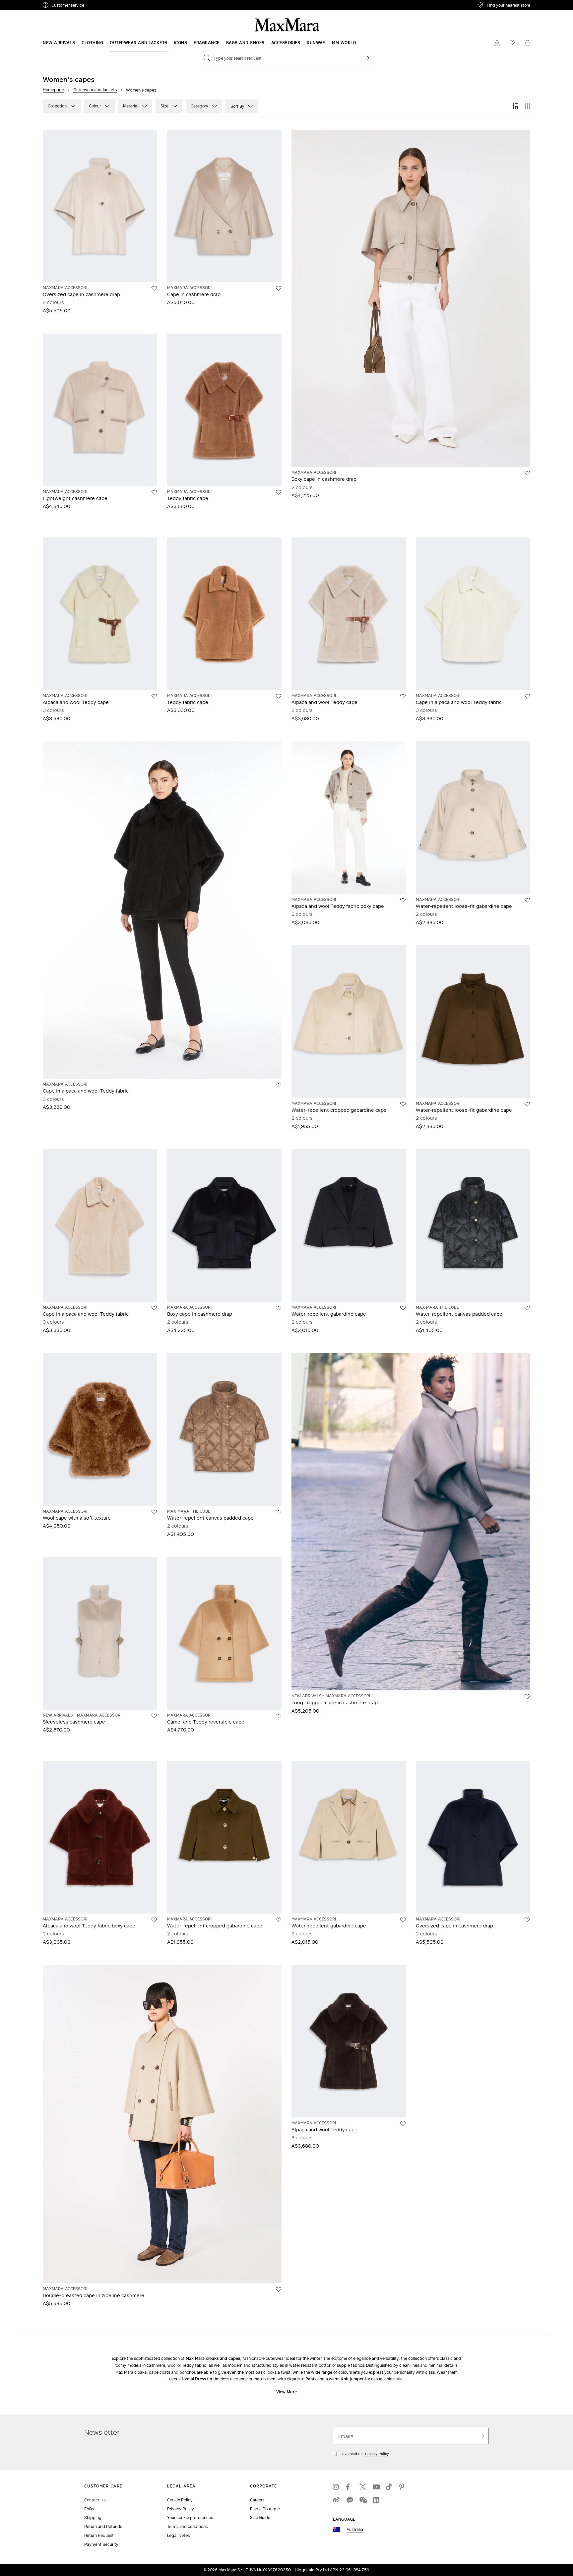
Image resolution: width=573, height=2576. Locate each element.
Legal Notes (178, 2535)
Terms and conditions (187, 2526)
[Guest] (497, 43)
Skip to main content (25, 4)
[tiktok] (389, 2487)
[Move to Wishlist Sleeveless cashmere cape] (154, 1716)
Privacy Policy (377, 2454)
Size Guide (260, 2517)
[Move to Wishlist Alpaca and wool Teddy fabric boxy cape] (403, 900)
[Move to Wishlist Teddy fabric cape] (279, 492)
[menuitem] (59, 43)
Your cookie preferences (190, 2517)
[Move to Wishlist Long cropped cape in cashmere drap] (527, 1697)
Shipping (93, 2517)
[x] (363, 2487)
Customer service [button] (97, 6)
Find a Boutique (265, 2509)
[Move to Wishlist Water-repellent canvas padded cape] (527, 1308)
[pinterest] (403, 2487)
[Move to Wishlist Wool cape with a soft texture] (154, 1512)
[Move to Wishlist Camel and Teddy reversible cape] (279, 1716)
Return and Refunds (103, 2526)
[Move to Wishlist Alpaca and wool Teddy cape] (154, 696)
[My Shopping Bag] (528, 43)
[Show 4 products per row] (528, 106)
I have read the (364, 2454)
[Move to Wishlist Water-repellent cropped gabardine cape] (403, 1104)
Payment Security (101, 2544)
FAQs (89, 2509)
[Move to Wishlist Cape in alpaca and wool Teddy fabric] (527, 696)
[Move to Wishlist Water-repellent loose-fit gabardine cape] (527, 900)
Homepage (53, 90)
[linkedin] (376, 2500)
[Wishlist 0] (512, 43)
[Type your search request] (366, 58)
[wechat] (363, 2500)
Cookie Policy (180, 2500)
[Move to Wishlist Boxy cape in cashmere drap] (527, 473)
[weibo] (336, 2500)
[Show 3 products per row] (516, 106)
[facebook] (350, 2487)
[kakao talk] (350, 2500)
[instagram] (336, 2487)
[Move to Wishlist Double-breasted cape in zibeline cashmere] (279, 2290)
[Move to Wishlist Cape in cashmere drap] (279, 288)
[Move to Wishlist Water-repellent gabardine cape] (403, 1308)
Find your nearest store (509, 5)
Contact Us (95, 2500)
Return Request (99, 2535)
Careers (257, 2500)
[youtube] (376, 2487)
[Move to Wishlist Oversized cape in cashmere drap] (154, 288)
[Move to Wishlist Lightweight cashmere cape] (154, 492)
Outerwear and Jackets (95, 90)
